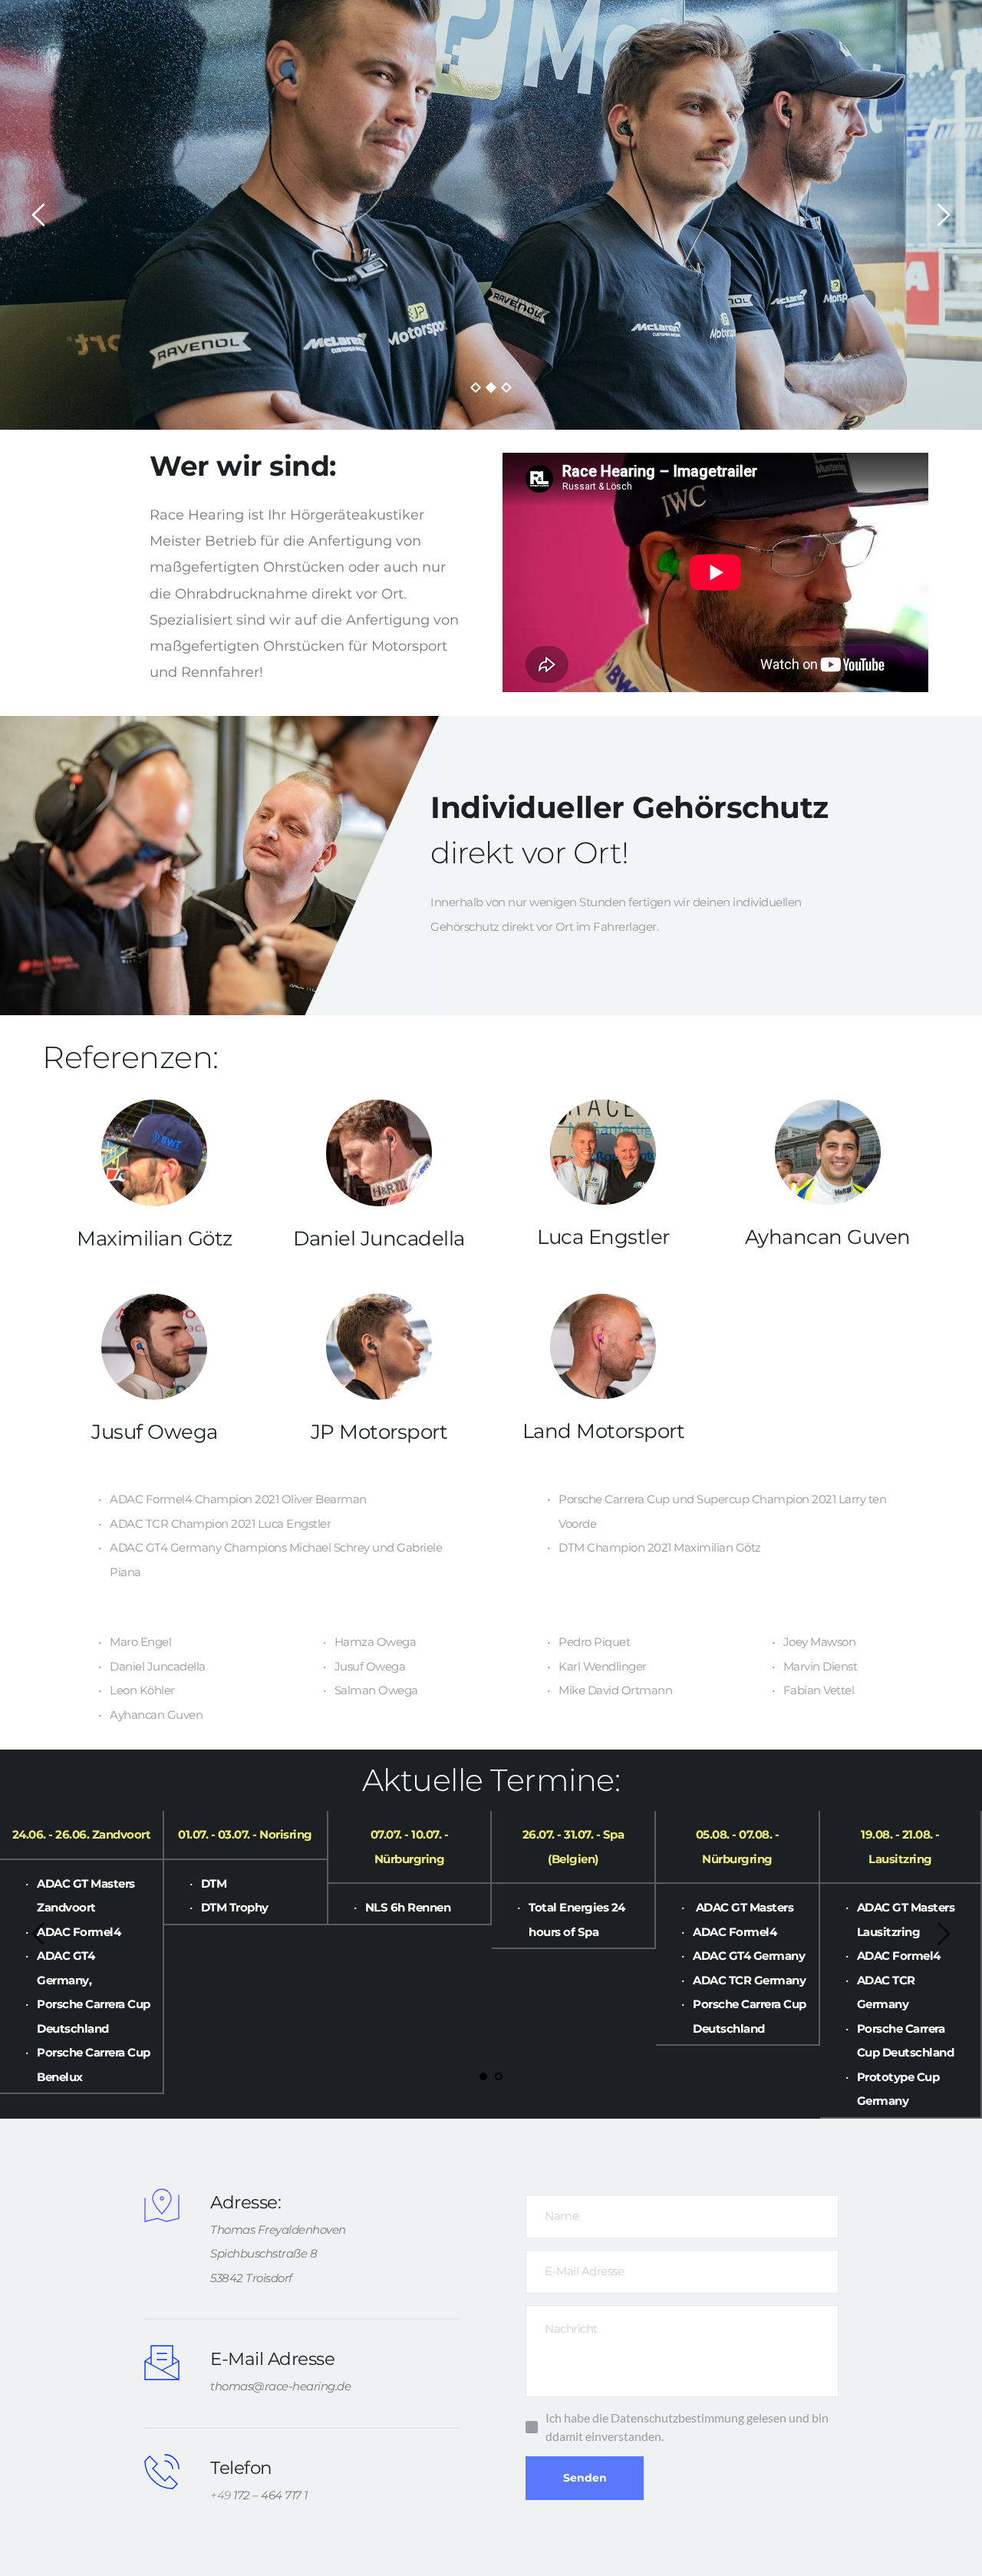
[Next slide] (943, 215)
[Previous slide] (39, 215)
